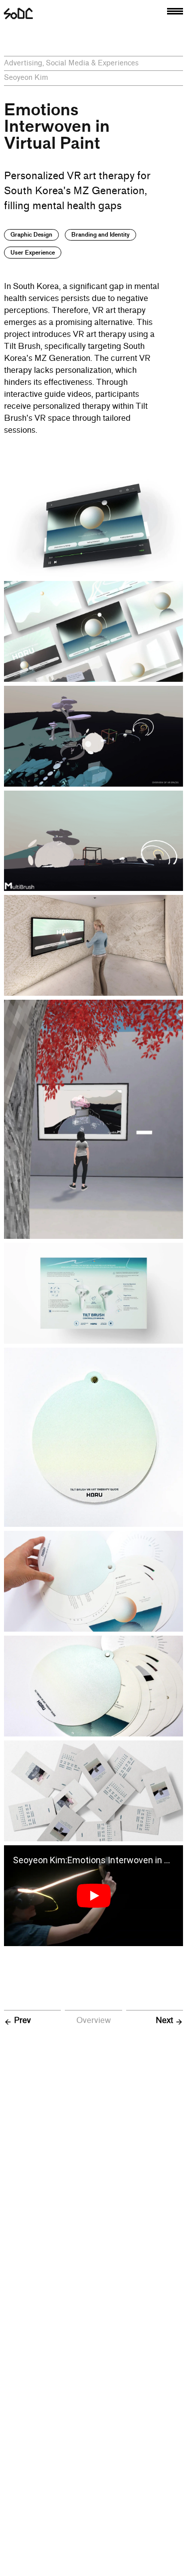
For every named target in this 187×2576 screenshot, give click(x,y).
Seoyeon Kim (26, 78)
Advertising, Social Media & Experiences (71, 63)
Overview (93, 2020)
